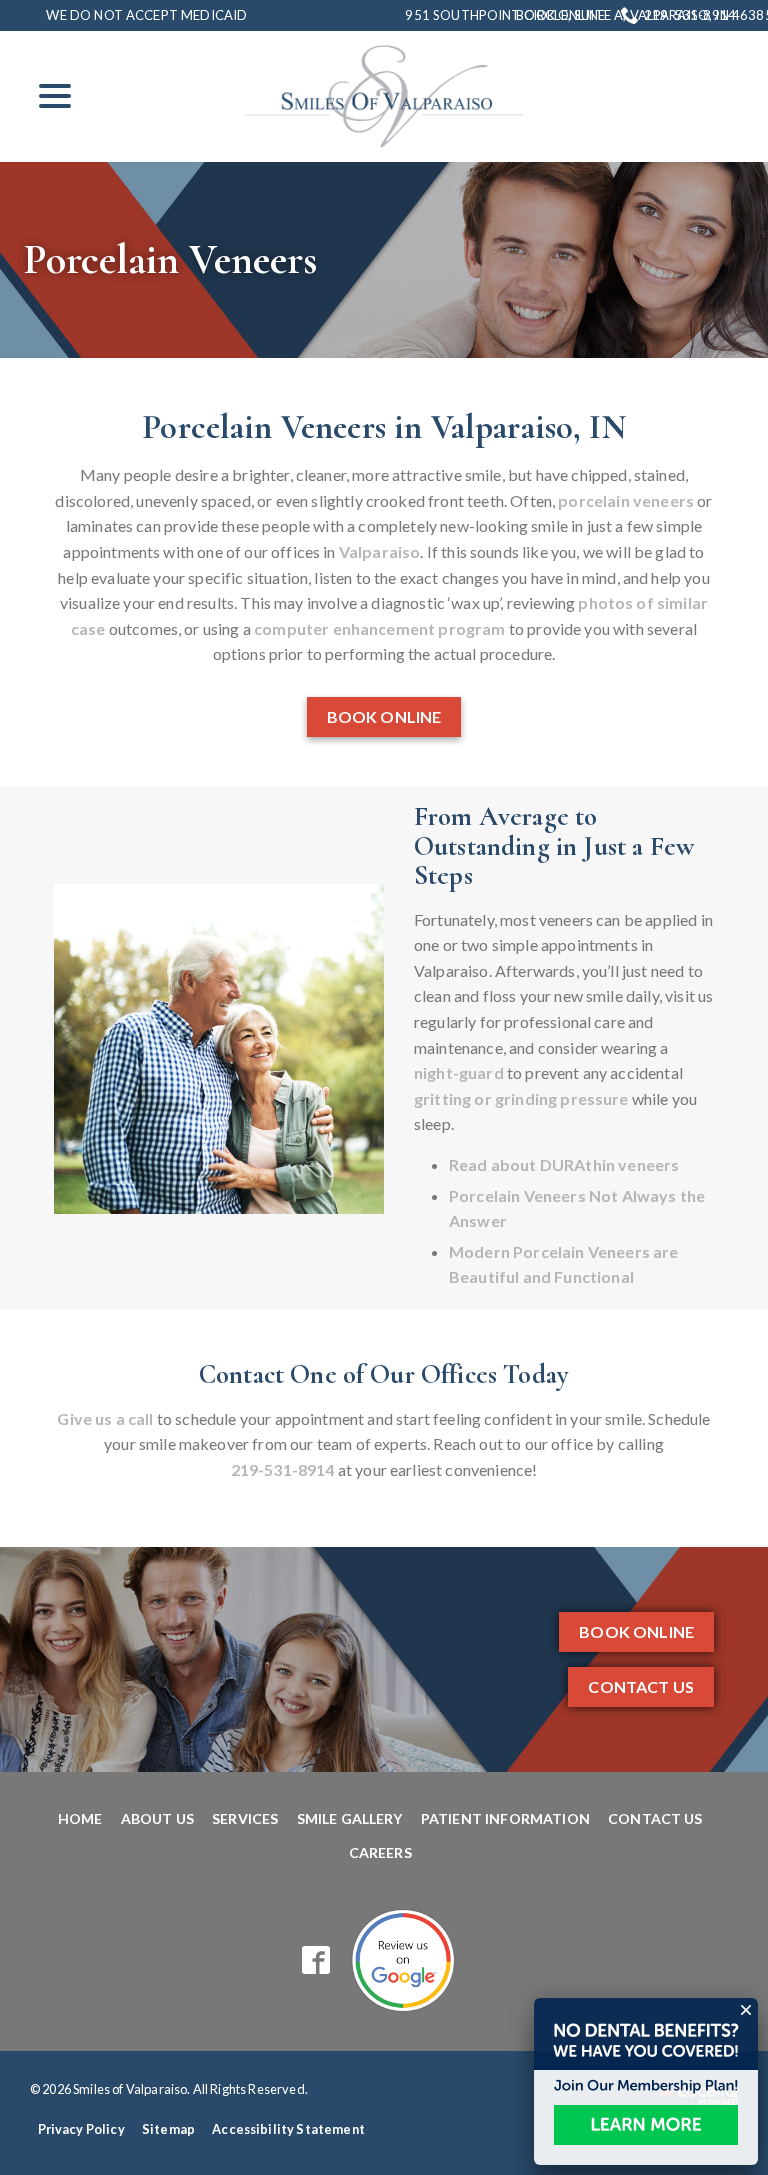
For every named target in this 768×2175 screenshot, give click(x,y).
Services (245, 1818)
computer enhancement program (379, 628)
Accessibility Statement (288, 2129)
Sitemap (168, 2129)
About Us (157, 1818)
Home (80, 1818)
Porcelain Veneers (170, 260)
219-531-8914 (690, 15)
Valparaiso (380, 551)
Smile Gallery (350, 1818)
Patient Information (505, 1818)
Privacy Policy (81, 2129)
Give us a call (105, 1418)
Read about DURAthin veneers (564, 1164)
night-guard (459, 1072)
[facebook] (316, 1960)
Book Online (560, 15)
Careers (380, 1852)
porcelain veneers (626, 500)
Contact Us (641, 1686)
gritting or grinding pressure (521, 1098)
